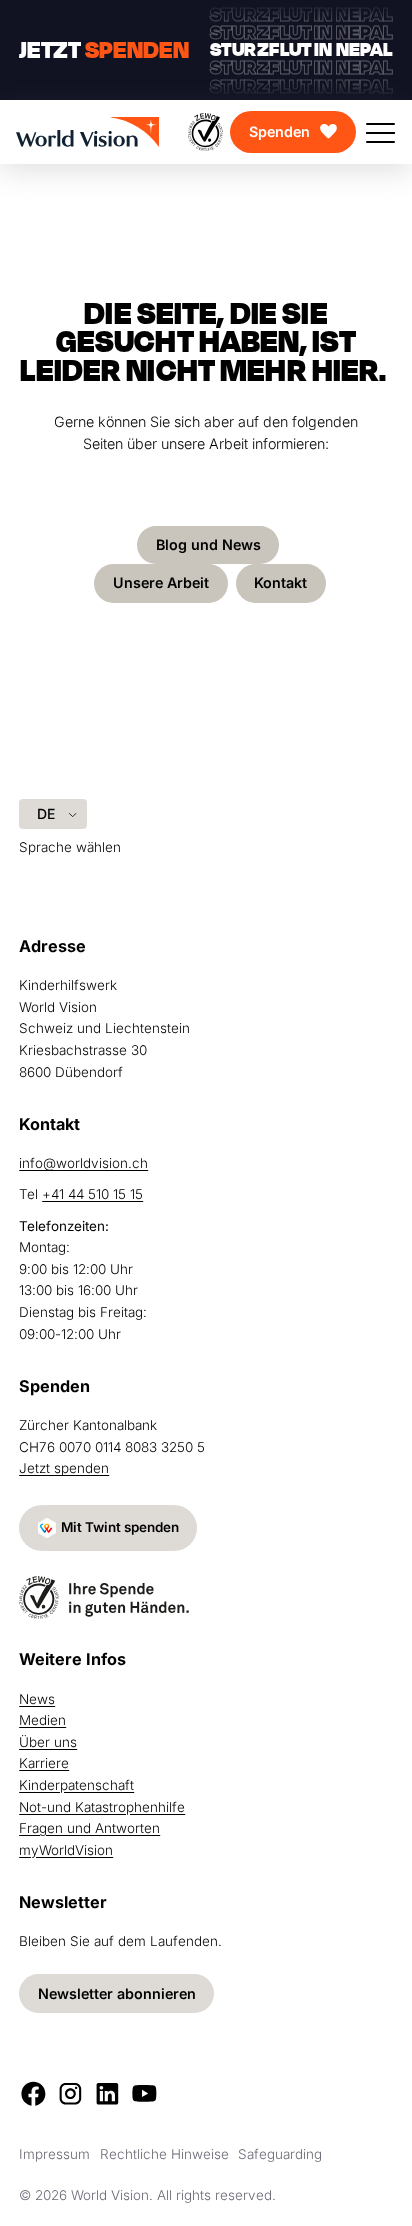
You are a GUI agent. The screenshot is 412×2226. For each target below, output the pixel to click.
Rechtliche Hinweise (164, 2154)
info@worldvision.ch (83, 1163)
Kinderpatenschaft (76, 1785)
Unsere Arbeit (161, 582)
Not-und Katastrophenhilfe (102, 1807)
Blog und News (208, 544)
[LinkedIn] (107, 2093)
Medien (42, 1720)
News (37, 1699)
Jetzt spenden (64, 1468)
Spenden (279, 131)
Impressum (54, 2154)
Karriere (44, 1763)
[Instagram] (70, 2093)
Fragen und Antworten (89, 1828)
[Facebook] (33, 2093)
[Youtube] (144, 2093)
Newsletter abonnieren (117, 1993)
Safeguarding (280, 2154)
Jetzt (104, 50)
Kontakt (280, 582)
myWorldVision (66, 1850)
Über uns (48, 1742)
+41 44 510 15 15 (92, 1194)
